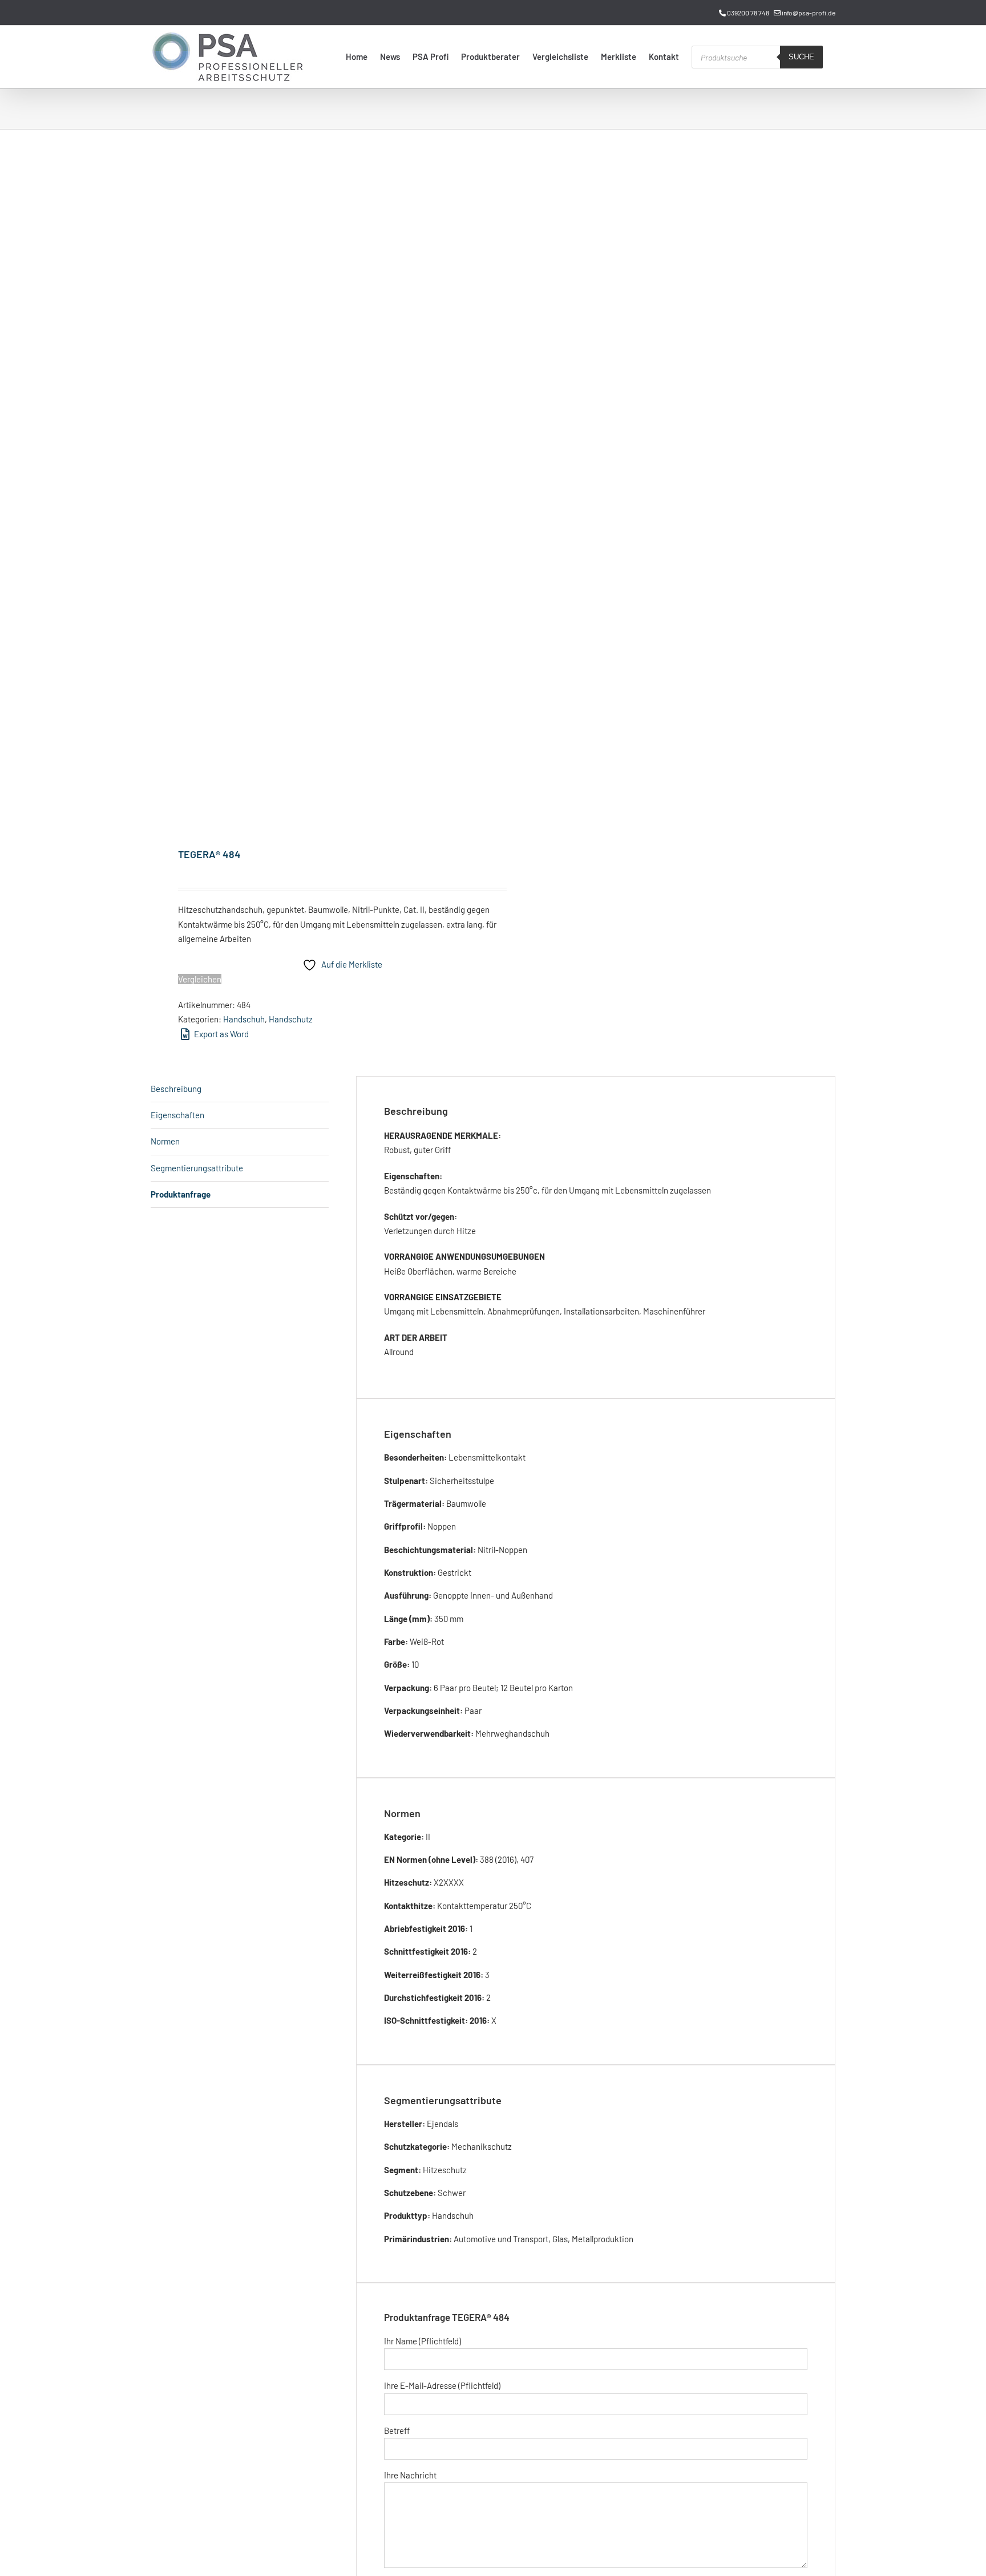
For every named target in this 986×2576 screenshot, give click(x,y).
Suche (801, 57)
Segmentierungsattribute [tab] (197, 1168)
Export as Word (221, 1034)
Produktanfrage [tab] (181, 1194)
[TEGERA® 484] (315, 490)
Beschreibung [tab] (176, 1089)
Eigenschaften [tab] (177, 1115)
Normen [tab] (165, 1141)
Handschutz (291, 1019)
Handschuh (244, 1019)
